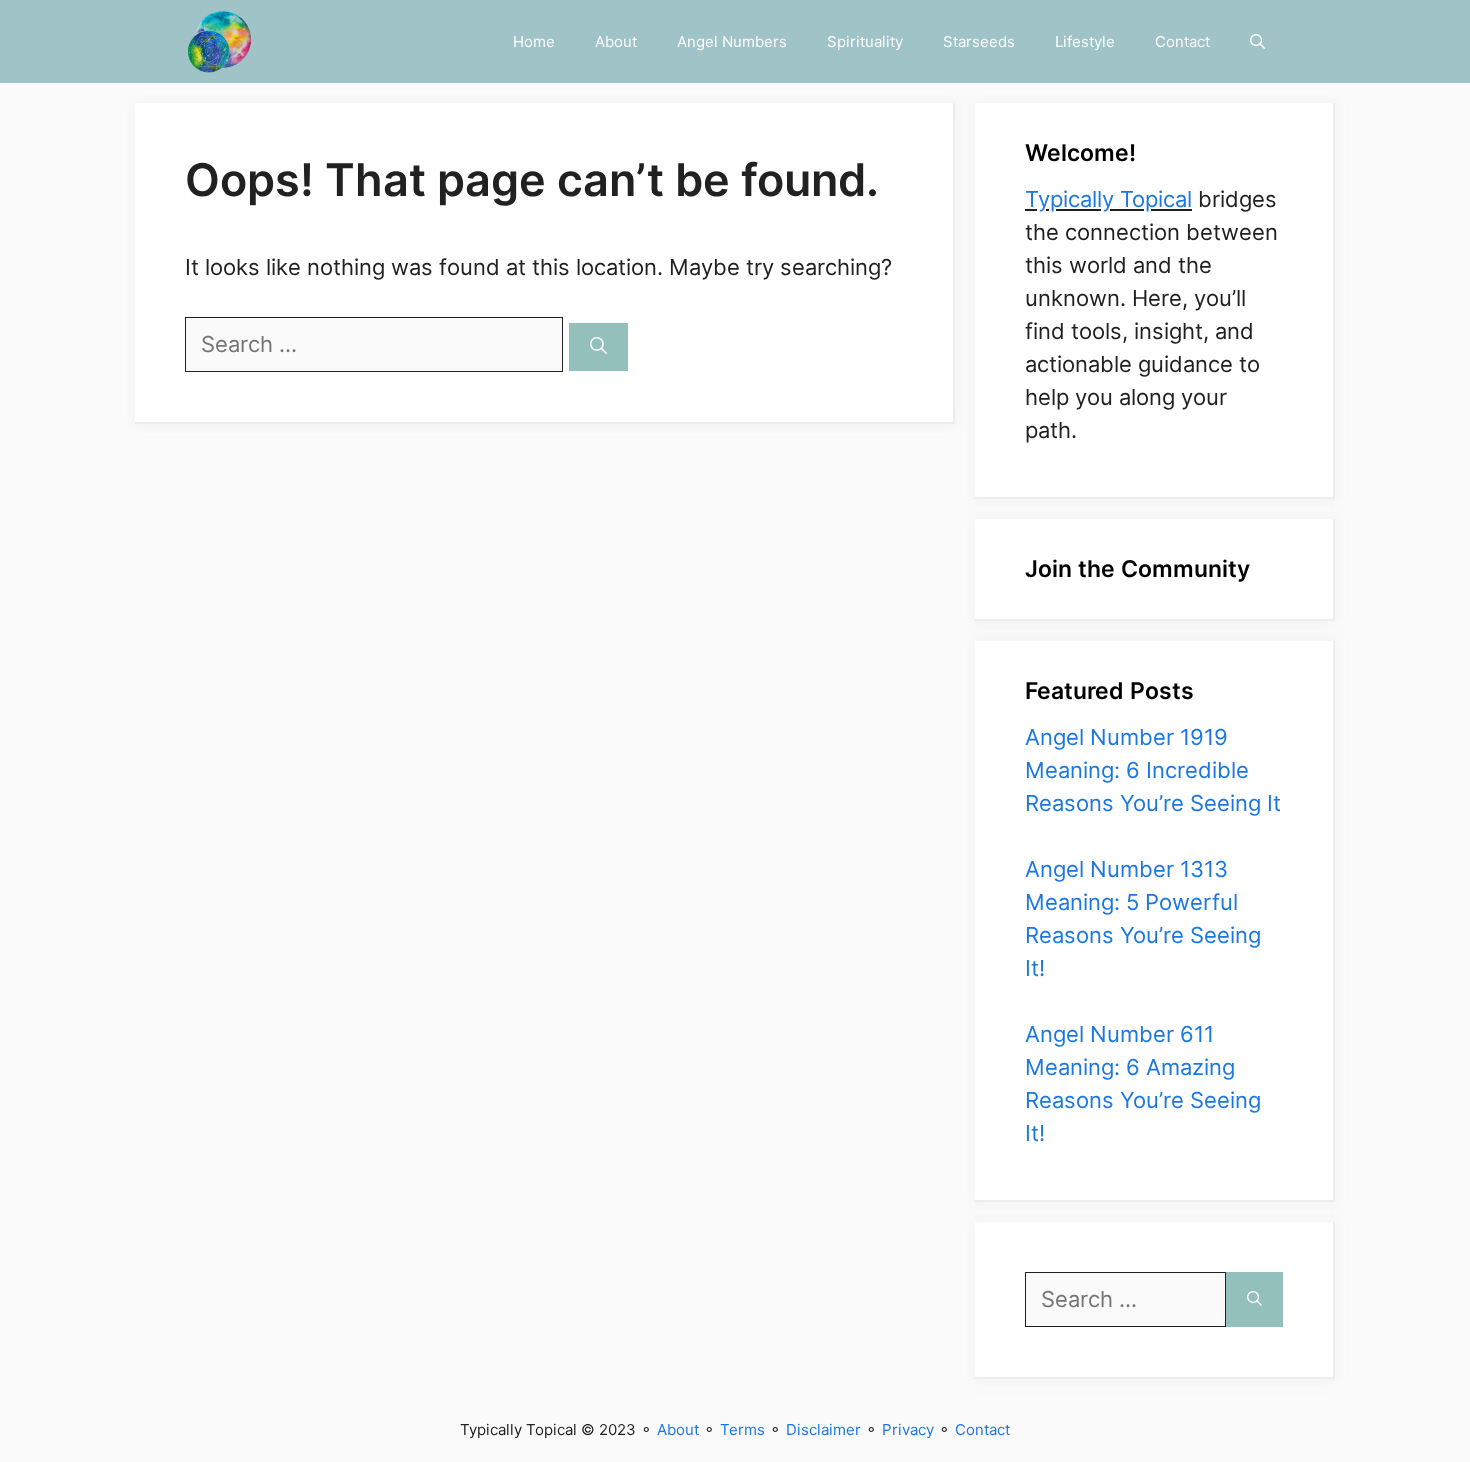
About (616, 41)
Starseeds (979, 41)
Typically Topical (1108, 199)
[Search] (598, 347)
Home (534, 41)
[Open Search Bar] (1257, 41)
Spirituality (865, 41)
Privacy (908, 1429)
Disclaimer (823, 1429)
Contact (1182, 41)
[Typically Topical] (219, 41)
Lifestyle (1085, 41)
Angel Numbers (732, 41)
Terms (742, 1429)
